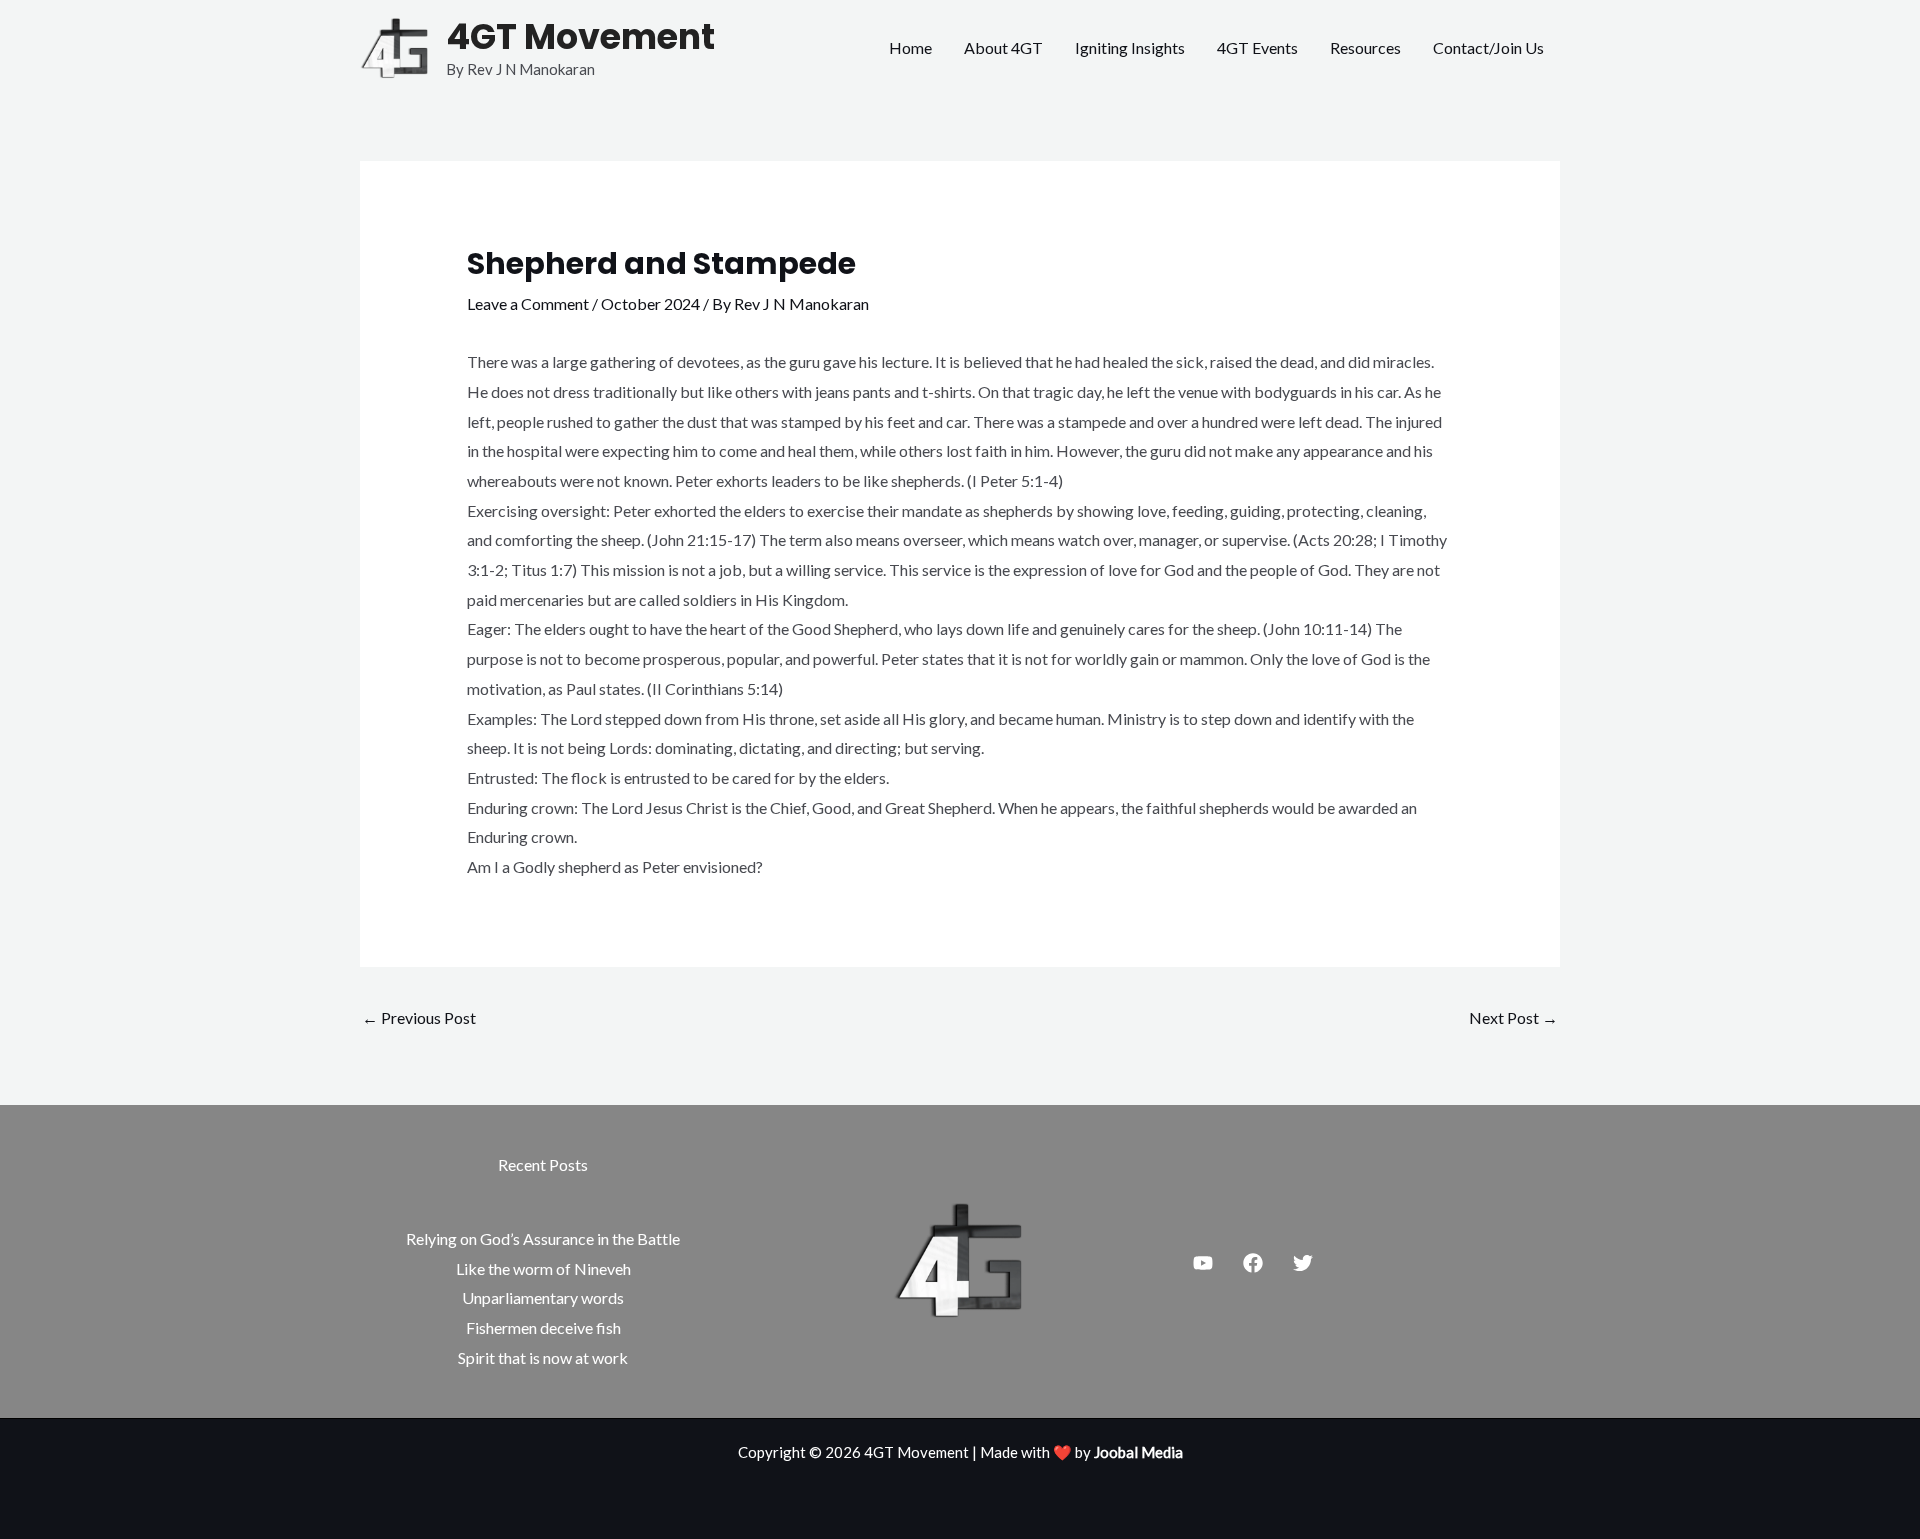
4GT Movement (580, 36)
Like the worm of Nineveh (543, 1268)
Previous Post (419, 1017)
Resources (1365, 47)
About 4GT (1003, 47)
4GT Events (1257, 47)
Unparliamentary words (543, 1297)
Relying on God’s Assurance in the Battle (543, 1238)
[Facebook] (1253, 1263)
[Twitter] (1303, 1263)
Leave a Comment (528, 303)
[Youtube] (1203, 1263)
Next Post (1513, 1017)
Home (910, 47)
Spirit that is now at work (543, 1357)
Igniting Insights (1130, 47)
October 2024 (650, 303)
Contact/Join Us (1488, 47)
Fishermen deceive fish (543, 1327)
